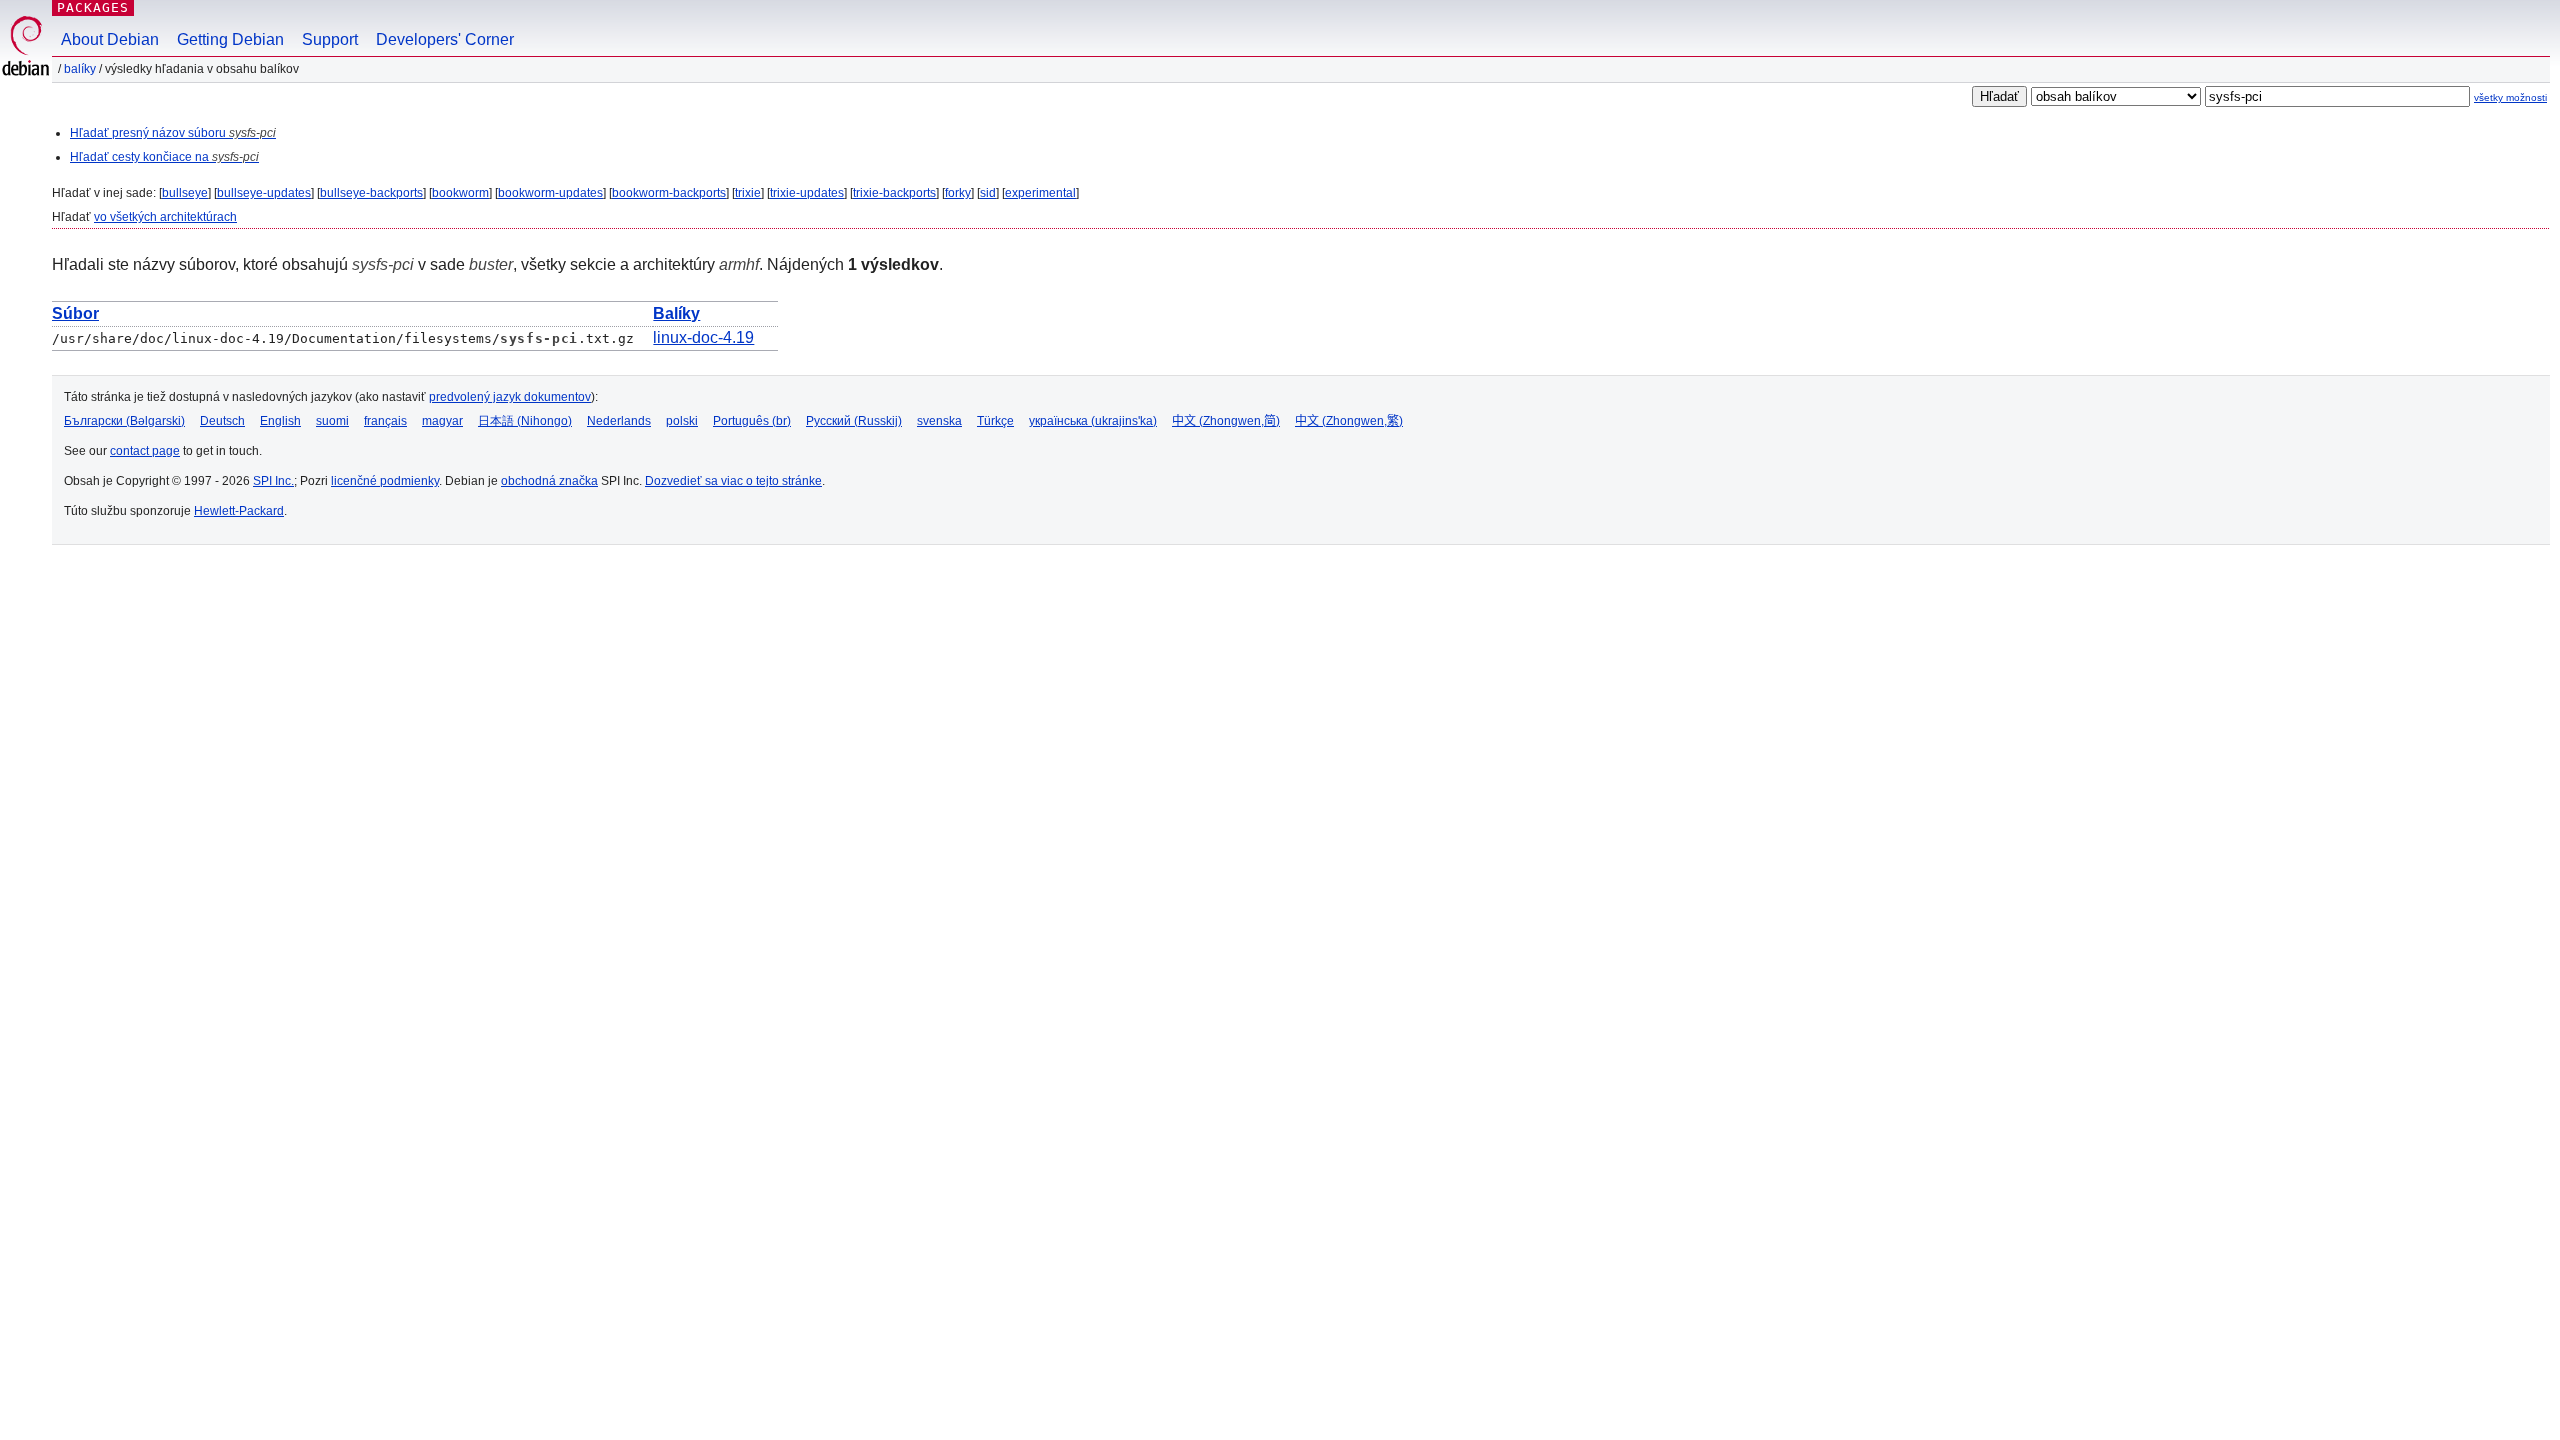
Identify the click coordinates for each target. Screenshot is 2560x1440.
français (385, 421)
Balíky (80, 69)
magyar (442, 421)
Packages (93, 7)
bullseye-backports (371, 193)
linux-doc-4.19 (703, 337)
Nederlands (619, 421)
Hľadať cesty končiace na (164, 157)
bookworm (460, 193)
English (280, 421)
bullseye (185, 193)
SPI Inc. (273, 481)
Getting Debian (230, 39)
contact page (145, 451)
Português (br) (752, 421)
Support (330, 39)
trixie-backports (894, 193)
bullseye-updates (264, 193)
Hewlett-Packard (239, 511)
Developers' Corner (445, 39)
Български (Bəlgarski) (124, 421)
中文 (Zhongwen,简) (1226, 421)
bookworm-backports (669, 193)
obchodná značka (549, 481)
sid (988, 193)
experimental (1040, 193)
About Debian (110, 39)
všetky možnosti (2510, 97)
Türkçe (995, 421)
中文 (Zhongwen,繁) (1349, 421)
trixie (748, 193)
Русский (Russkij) (854, 421)
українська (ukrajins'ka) (1093, 421)
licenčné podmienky (385, 481)
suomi (332, 421)
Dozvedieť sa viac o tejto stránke (733, 481)
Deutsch (222, 421)
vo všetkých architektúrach (165, 217)
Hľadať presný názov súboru (173, 133)
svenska (939, 421)
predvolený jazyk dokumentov (510, 397)
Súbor (75, 313)
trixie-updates (807, 193)
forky (958, 193)
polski (682, 421)
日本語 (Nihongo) (525, 421)
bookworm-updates (550, 193)
